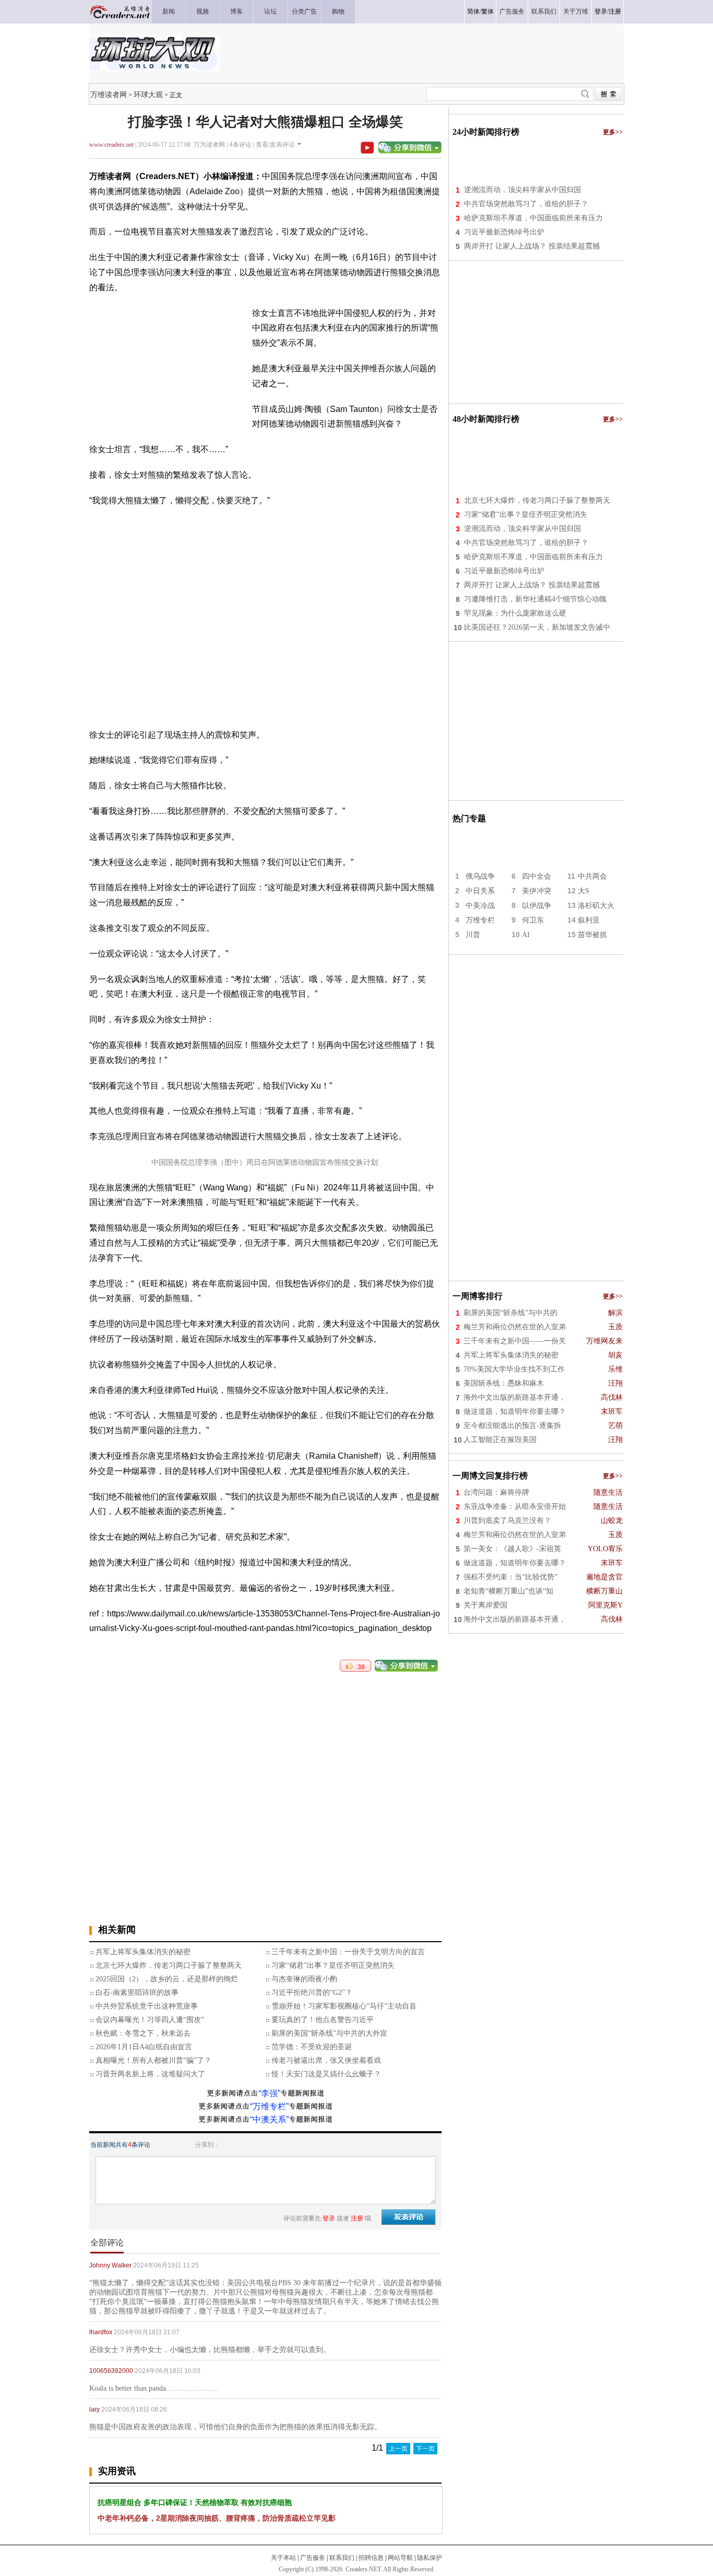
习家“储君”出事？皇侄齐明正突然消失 (333, 1965)
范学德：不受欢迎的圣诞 (312, 2047)
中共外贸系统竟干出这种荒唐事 (147, 2006)
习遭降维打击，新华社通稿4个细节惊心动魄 (535, 599)
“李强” (269, 2093)
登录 (601, 11)
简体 (473, 11)
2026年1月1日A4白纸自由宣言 (144, 2047)
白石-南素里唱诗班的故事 (137, 1993)
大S (584, 891)
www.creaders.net (111, 145)
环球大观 (148, 94)
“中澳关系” (269, 2119)
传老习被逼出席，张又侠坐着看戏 (326, 2060)
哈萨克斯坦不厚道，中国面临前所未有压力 (533, 218)
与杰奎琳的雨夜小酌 (304, 1979)
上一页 (398, 2449)
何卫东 (533, 920)
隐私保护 (430, 2558)
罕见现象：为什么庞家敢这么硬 (515, 613)
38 (359, 1667)
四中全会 (537, 876)
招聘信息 (371, 2558)
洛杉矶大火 (596, 906)
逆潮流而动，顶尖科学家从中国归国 (522, 190)
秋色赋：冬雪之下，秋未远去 (143, 2033)
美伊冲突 (537, 891)
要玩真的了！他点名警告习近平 (323, 2020)
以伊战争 (537, 906)
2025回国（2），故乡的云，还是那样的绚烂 (167, 1979)
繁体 (488, 11)
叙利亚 (589, 920)
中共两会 (592, 876)
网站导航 (400, 2558)
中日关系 (480, 891)
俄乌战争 (480, 876)
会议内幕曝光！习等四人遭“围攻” (150, 2020)
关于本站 (283, 2558)
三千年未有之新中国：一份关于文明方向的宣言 (348, 1952)
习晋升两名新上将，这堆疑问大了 (150, 2074)
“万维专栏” (269, 2106)
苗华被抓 (592, 935)
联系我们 (342, 2558)
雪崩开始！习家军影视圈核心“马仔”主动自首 (344, 2006)
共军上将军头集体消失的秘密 (143, 1952)
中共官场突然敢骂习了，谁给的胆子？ (526, 204)
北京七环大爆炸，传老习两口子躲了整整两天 (169, 1965)
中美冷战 (480, 906)
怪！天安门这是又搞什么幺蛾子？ (326, 2074)
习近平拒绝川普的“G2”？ (312, 1993)
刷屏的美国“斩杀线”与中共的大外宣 (329, 2033)
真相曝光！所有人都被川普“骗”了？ (153, 2060)
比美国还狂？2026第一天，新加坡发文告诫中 (537, 627)
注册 (615, 11)
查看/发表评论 (275, 145)
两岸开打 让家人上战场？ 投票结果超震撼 (532, 246)
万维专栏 (480, 920)
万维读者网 (109, 94)
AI (526, 935)
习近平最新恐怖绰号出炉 (504, 232)
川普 (473, 935)
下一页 (425, 2449)
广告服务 (313, 2558)
